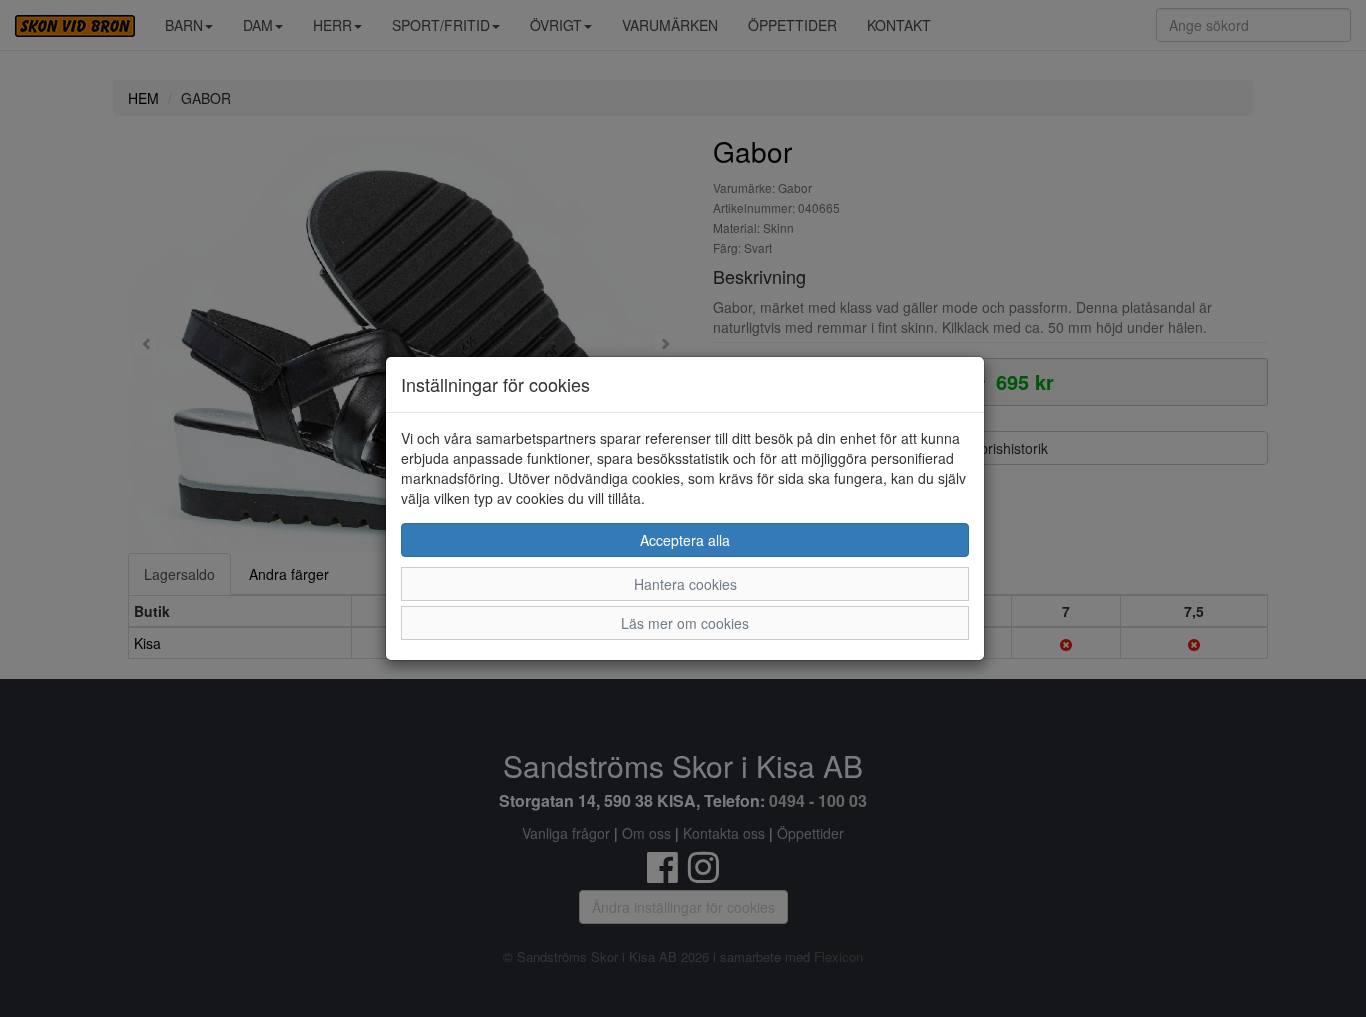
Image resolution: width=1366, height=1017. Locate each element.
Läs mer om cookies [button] (685, 623)
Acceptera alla (685, 540)
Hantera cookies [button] (685, 584)
